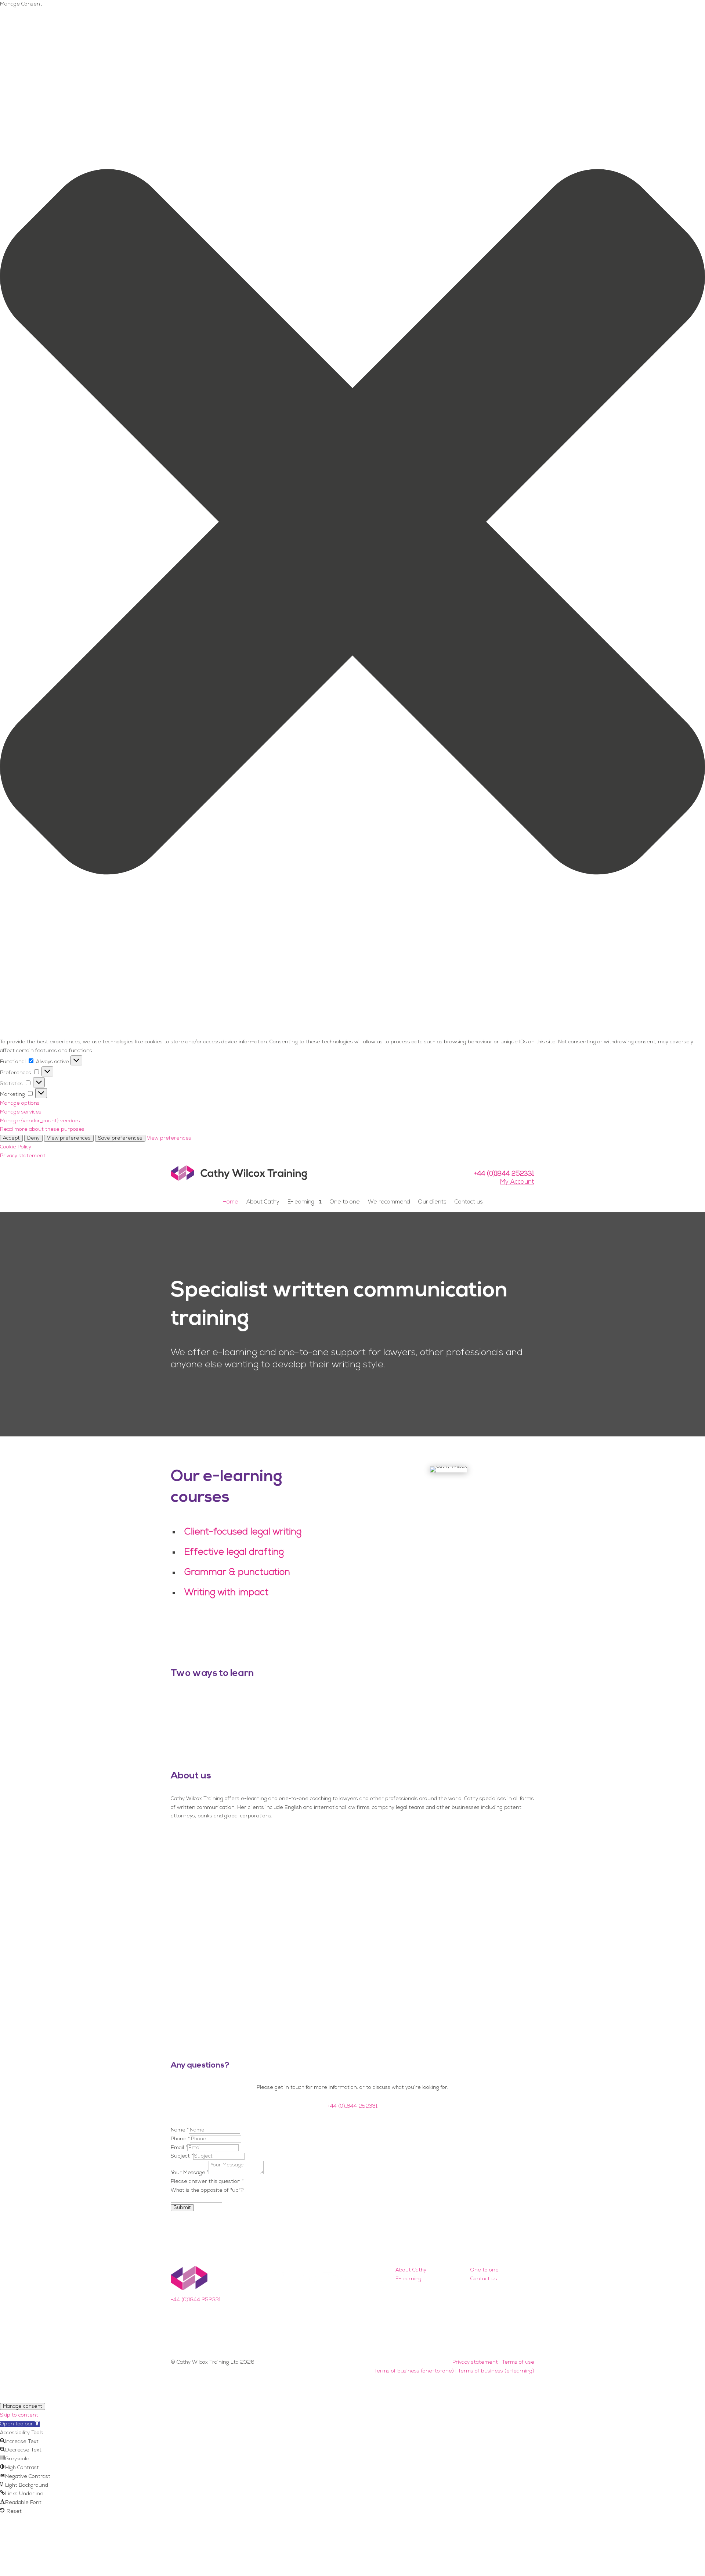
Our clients (432, 1202)
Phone (180, 2139)
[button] (352, 524)
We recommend (389, 1202)
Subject (182, 2156)
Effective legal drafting (234, 1552)
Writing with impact (226, 1593)
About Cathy (263, 1202)
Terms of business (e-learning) (496, 2371)
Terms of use (518, 2362)
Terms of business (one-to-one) (414, 2371)
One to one (345, 1202)
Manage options (20, 1103)
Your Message (190, 2173)
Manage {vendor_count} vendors (40, 1121)
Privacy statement (23, 1156)
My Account (517, 1182)
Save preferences (120, 1138)
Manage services (21, 1112)
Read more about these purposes (42, 1129)
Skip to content (19, 2415)
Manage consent (23, 2406)
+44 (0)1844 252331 (504, 1174)
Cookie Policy (16, 1147)
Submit (182, 2208)
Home (230, 1202)
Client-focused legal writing (243, 1532)
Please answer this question (207, 2182)
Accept (11, 1138)
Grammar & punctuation (237, 1573)
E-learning (301, 1202)
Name (180, 2130)
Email (179, 2148)
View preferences (69, 1138)
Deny (33, 1138)
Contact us (469, 1202)
